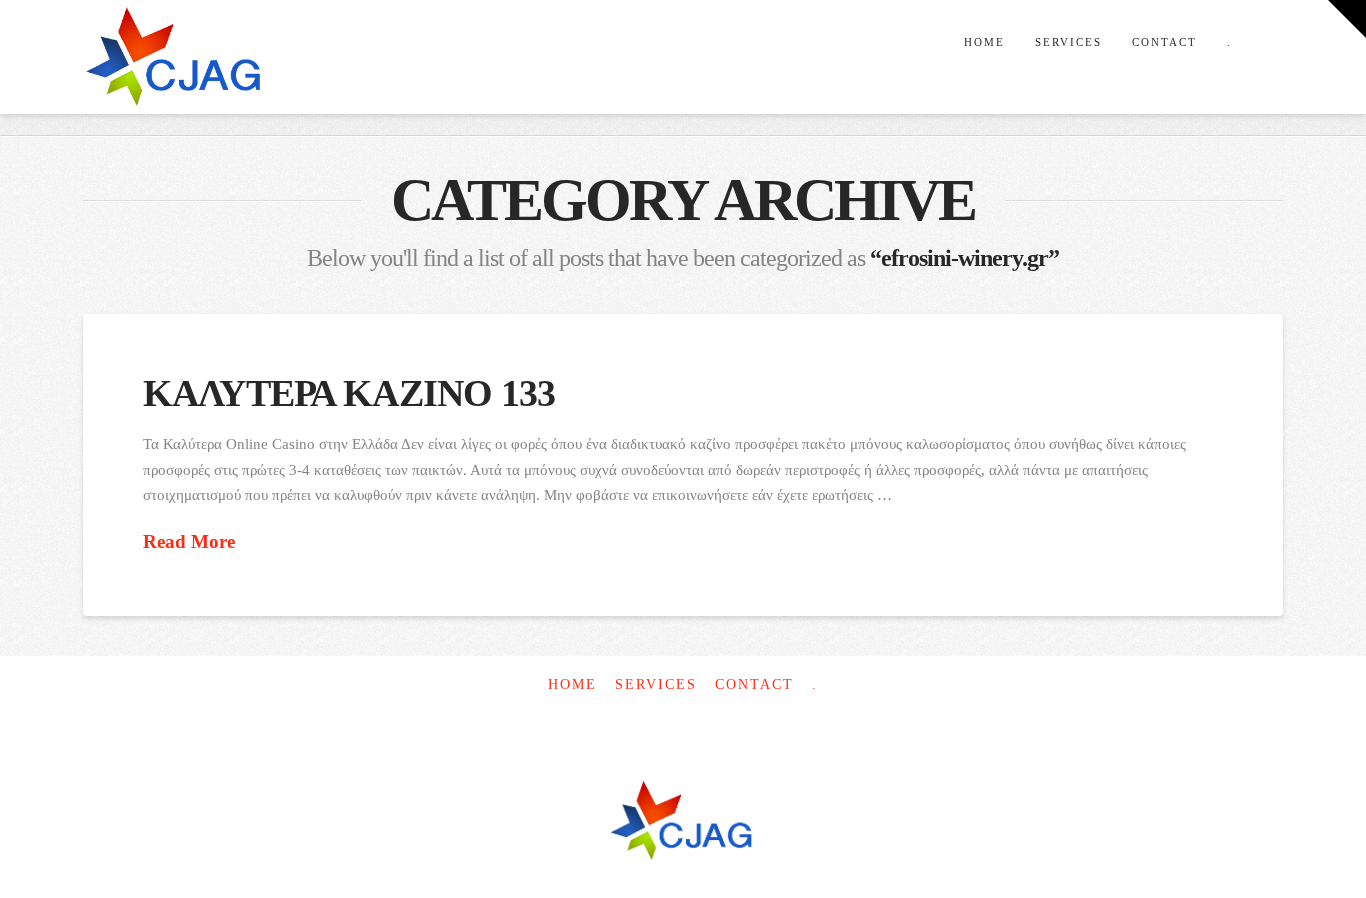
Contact (754, 684)
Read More (189, 541)
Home (572, 684)
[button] (1347, 19)
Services (656, 684)
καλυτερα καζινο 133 (349, 393)
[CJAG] (683, 822)
